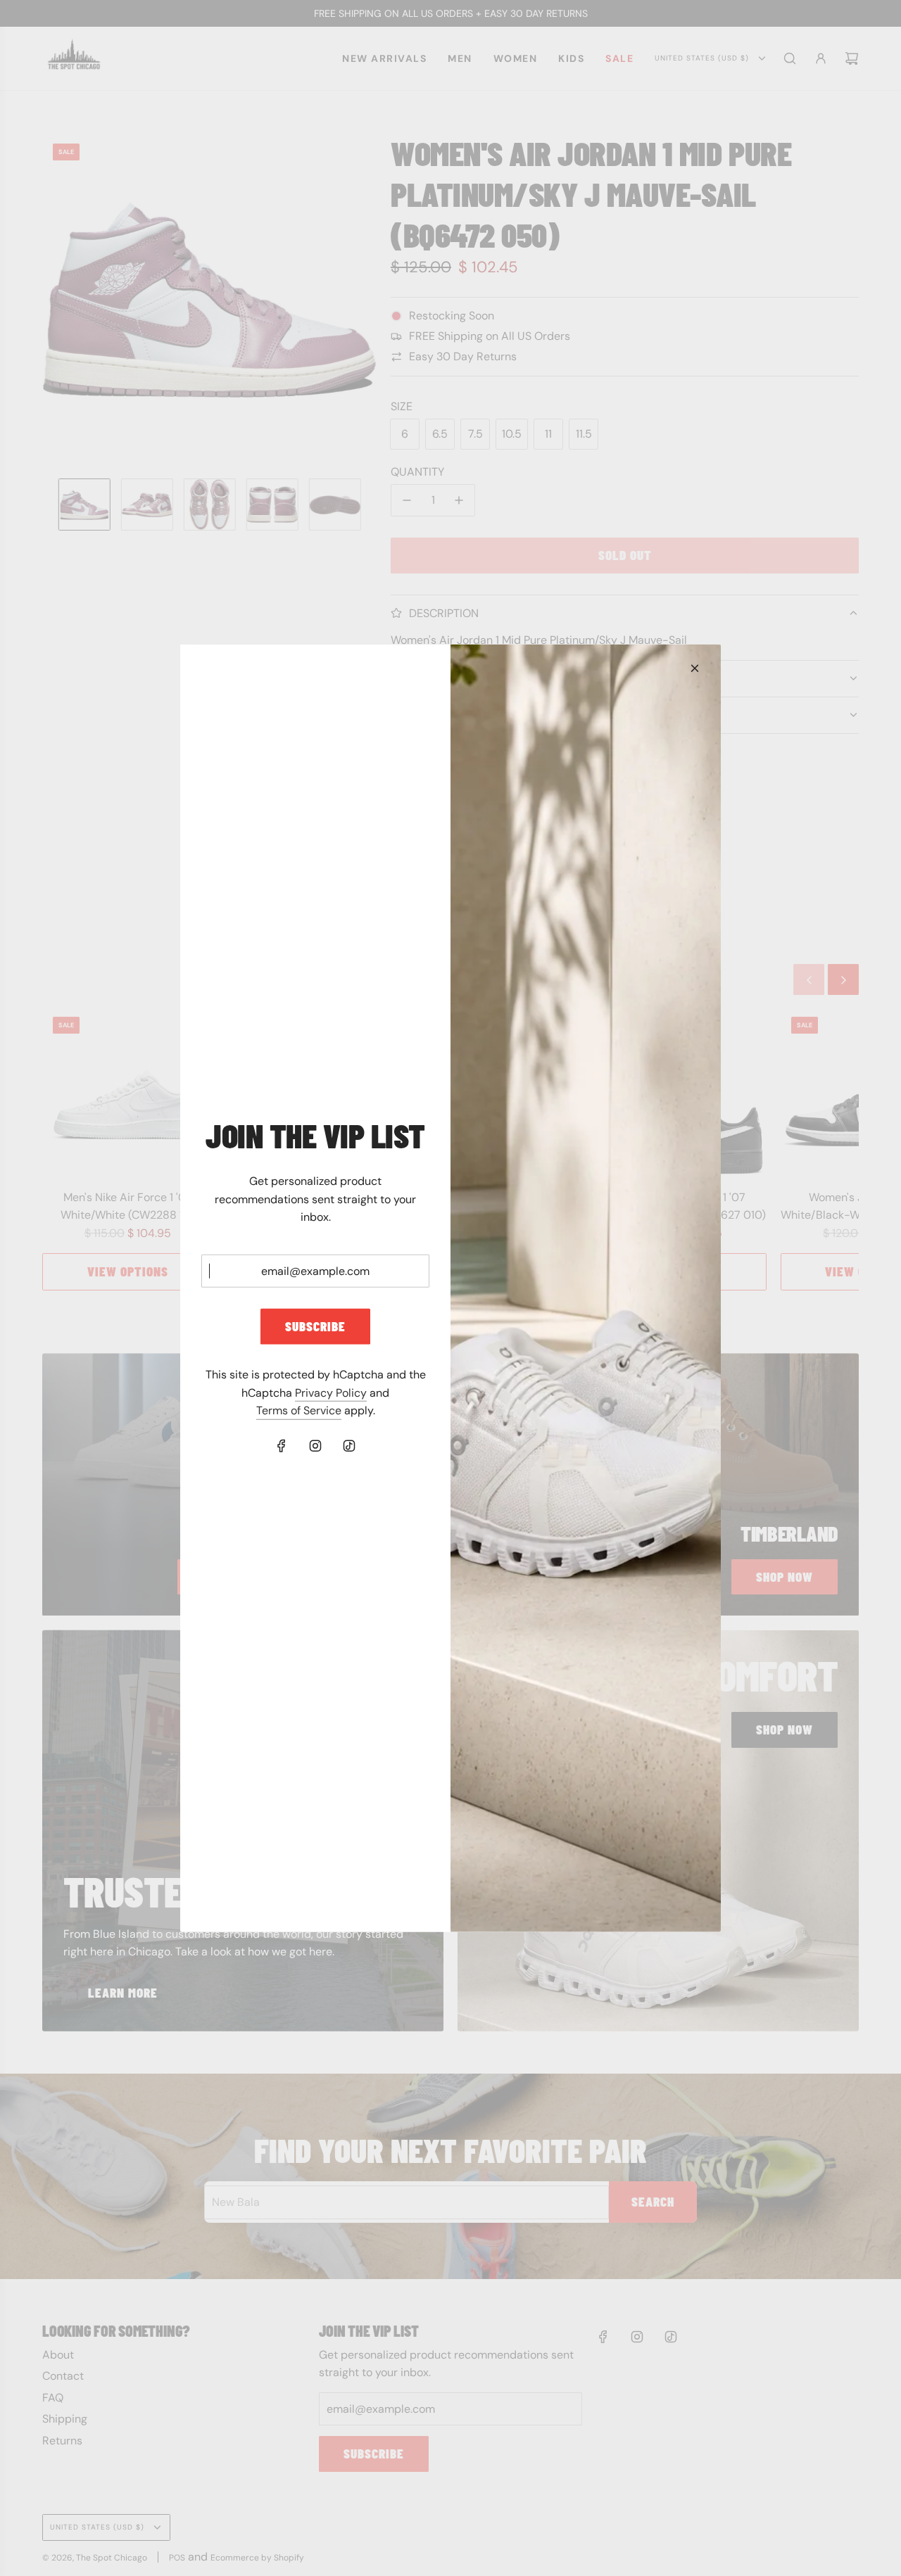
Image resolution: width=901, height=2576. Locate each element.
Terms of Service (299, 1410)
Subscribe (315, 1326)
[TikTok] (349, 1446)
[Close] (695, 668)
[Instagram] (315, 1446)
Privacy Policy (331, 1393)
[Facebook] (282, 1446)
